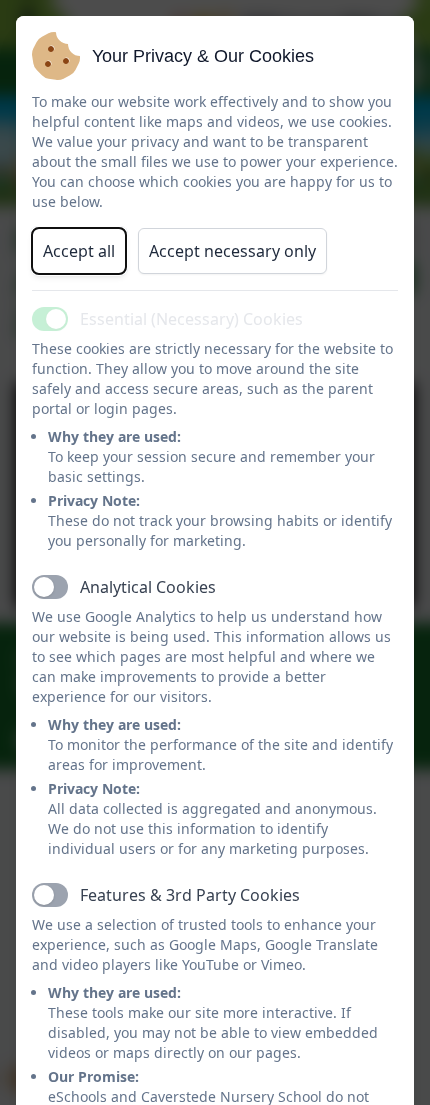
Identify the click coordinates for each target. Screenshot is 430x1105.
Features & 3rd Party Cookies (190, 895)
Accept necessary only (232, 251)
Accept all (79, 251)
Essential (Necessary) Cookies (191, 319)
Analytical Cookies (148, 587)
